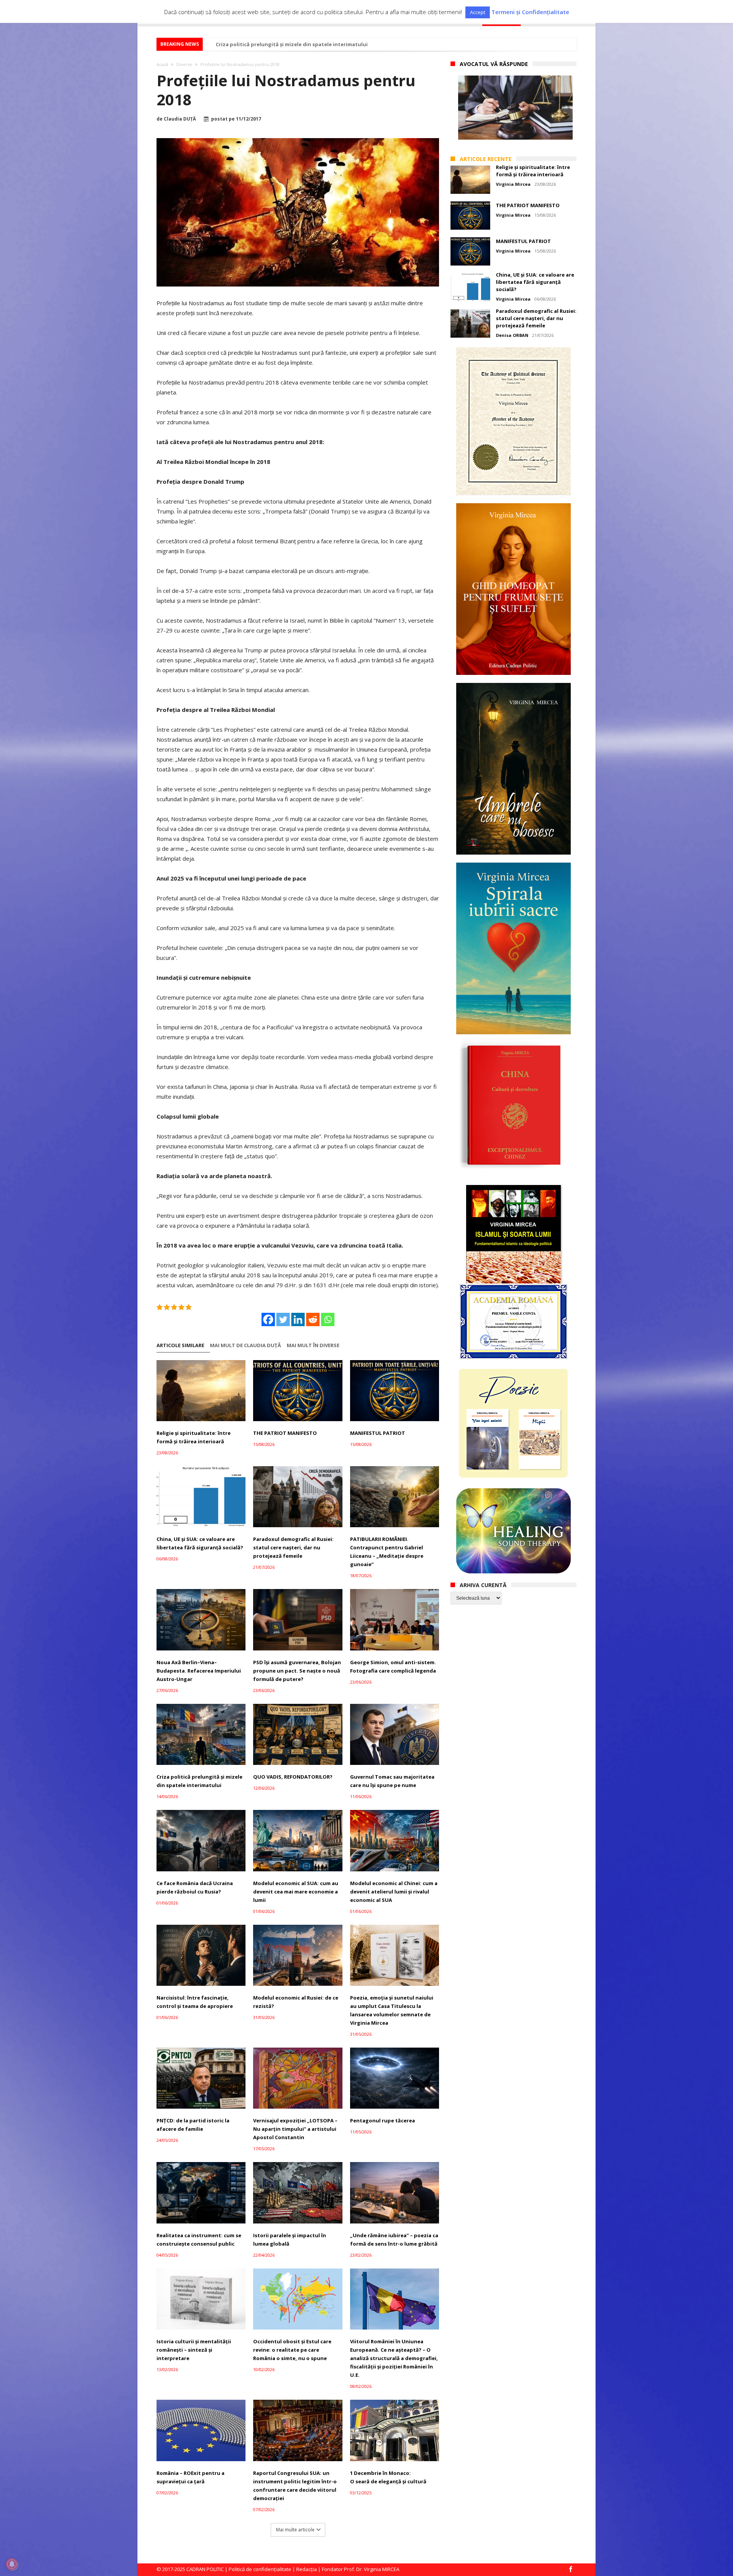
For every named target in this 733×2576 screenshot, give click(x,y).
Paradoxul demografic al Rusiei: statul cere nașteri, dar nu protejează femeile (293, 1547)
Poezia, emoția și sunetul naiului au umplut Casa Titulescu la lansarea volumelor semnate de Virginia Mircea (392, 2010)
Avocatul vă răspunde (494, 64)
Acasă (162, 64)
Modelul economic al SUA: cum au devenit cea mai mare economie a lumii (296, 1892)
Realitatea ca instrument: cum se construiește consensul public (199, 2240)
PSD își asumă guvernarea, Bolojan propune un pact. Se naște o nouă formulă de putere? (297, 1671)
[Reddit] (313, 1319)
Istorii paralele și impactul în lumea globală (290, 2240)
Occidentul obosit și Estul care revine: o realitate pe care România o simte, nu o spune (292, 2350)
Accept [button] (478, 12)
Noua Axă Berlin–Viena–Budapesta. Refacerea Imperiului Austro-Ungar (199, 1671)
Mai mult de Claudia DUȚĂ (245, 1345)
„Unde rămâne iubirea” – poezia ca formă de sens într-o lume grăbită (394, 2240)
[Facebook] (268, 1319)
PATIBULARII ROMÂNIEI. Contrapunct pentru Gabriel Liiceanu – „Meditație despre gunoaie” (387, 1552)
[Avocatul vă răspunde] (515, 108)
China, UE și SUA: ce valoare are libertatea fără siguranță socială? (200, 1543)
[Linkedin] (298, 1319)
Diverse (184, 64)
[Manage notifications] (12, 2564)
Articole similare (180, 1345)
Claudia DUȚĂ (180, 119)
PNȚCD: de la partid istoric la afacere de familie (193, 2125)
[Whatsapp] (328, 1319)
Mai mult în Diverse (313, 1345)
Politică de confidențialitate (260, 2569)
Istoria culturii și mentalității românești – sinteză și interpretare (194, 2350)
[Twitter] (283, 1319)
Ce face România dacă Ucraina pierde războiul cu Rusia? (195, 1887)
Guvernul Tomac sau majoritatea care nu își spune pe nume (392, 1781)
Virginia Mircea (513, 184)
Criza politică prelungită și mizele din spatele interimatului (292, 44)
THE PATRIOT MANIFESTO (285, 1433)
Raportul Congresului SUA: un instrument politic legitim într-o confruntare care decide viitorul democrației (295, 2486)
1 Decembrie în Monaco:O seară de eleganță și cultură (388, 2477)
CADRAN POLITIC (205, 2569)
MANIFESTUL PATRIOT (378, 1433)
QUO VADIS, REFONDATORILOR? (293, 1777)
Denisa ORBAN (512, 335)
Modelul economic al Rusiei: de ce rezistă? (296, 2002)
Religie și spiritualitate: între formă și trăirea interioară (194, 1437)
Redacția (307, 2569)
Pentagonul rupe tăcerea (383, 2120)
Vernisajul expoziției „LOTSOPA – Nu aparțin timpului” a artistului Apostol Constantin (295, 2129)
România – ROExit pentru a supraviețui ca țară (191, 2477)
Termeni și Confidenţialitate (530, 12)
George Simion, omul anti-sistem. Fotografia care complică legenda (393, 1666)
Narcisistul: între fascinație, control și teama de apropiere (195, 2002)
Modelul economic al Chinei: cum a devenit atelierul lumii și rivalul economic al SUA (394, 1892)
